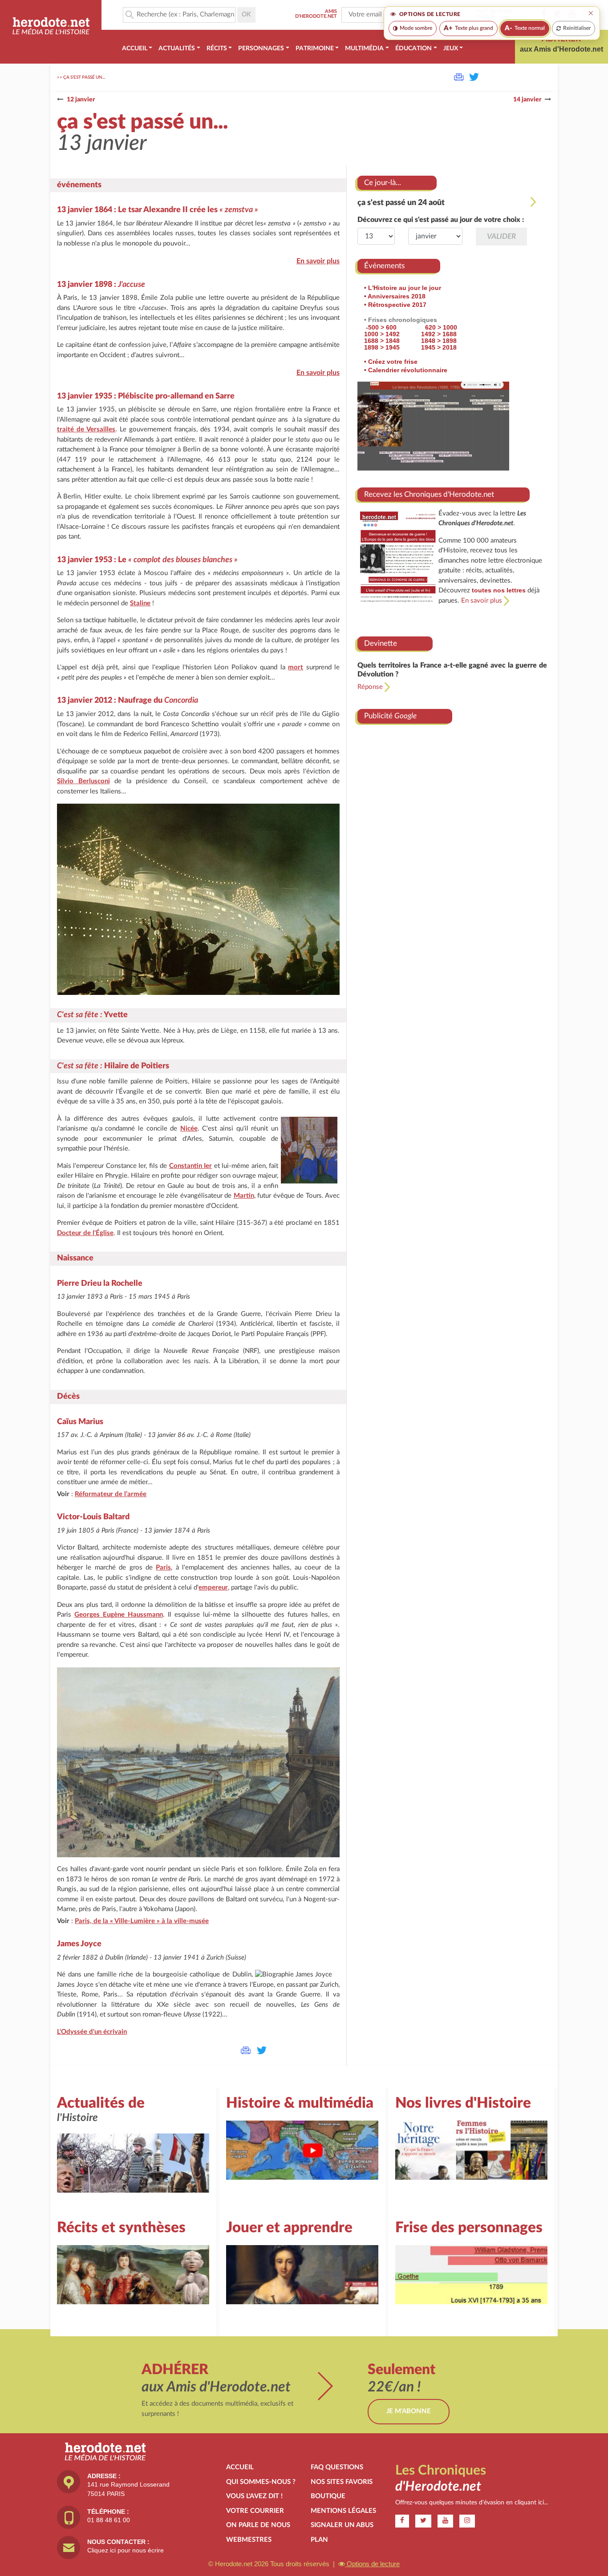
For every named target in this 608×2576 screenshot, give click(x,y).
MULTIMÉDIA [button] (364, 48)
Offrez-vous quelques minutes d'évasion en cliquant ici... (472, 2503)
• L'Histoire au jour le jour (403, 288)
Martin (244, 1196)
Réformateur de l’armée (111, 1494)
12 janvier (81, 100)
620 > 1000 (441, 327)
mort (296, 667)
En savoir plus (318, 261)
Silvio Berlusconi (83, 781)
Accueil (240, 2467)
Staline (140, 603)
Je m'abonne (409, 2411)
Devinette (381, 643)
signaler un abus (342, 2525)
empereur (213, 1588)
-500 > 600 (381, 327)
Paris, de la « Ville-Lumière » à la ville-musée (142, 1921)
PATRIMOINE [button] (315, 48)
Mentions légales (343, 2511)
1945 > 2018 (439, 347)
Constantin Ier (191, 1166)
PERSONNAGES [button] (261, 48)
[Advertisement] (452, 807)
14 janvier (527, 100)
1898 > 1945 (382, 347)
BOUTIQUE (328, 2496)
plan (319, 2540)
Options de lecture (372, 2564)
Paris (163, 1568)
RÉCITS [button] (217, 48)
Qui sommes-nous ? (261, 2482)
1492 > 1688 (439, 334)
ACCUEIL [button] (135, 48)
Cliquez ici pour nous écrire (126, 2550)
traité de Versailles (86, 429)
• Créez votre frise (391, 362)
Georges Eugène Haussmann (119, 1615)
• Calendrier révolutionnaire (406, 370)
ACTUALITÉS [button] (177, 48)
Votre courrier (255, 2511)
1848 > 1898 (439, 341)
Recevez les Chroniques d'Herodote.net (429, 494)
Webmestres (249, 2540)
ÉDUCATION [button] (413, 48)
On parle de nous (258, 2525)
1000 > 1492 (382, 334)
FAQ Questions (337, 2467)
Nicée (189, 1129)
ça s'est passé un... (84, 77)
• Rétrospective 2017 (395, 305)
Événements (384, 266)
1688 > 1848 (382, 341)
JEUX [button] (451, 48)
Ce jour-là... (383, 183)
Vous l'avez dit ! (254, 2496)
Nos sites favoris (342, 2482)
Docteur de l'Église (85, 1233)
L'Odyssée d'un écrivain (92, 2032)
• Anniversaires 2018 (395, 296)
